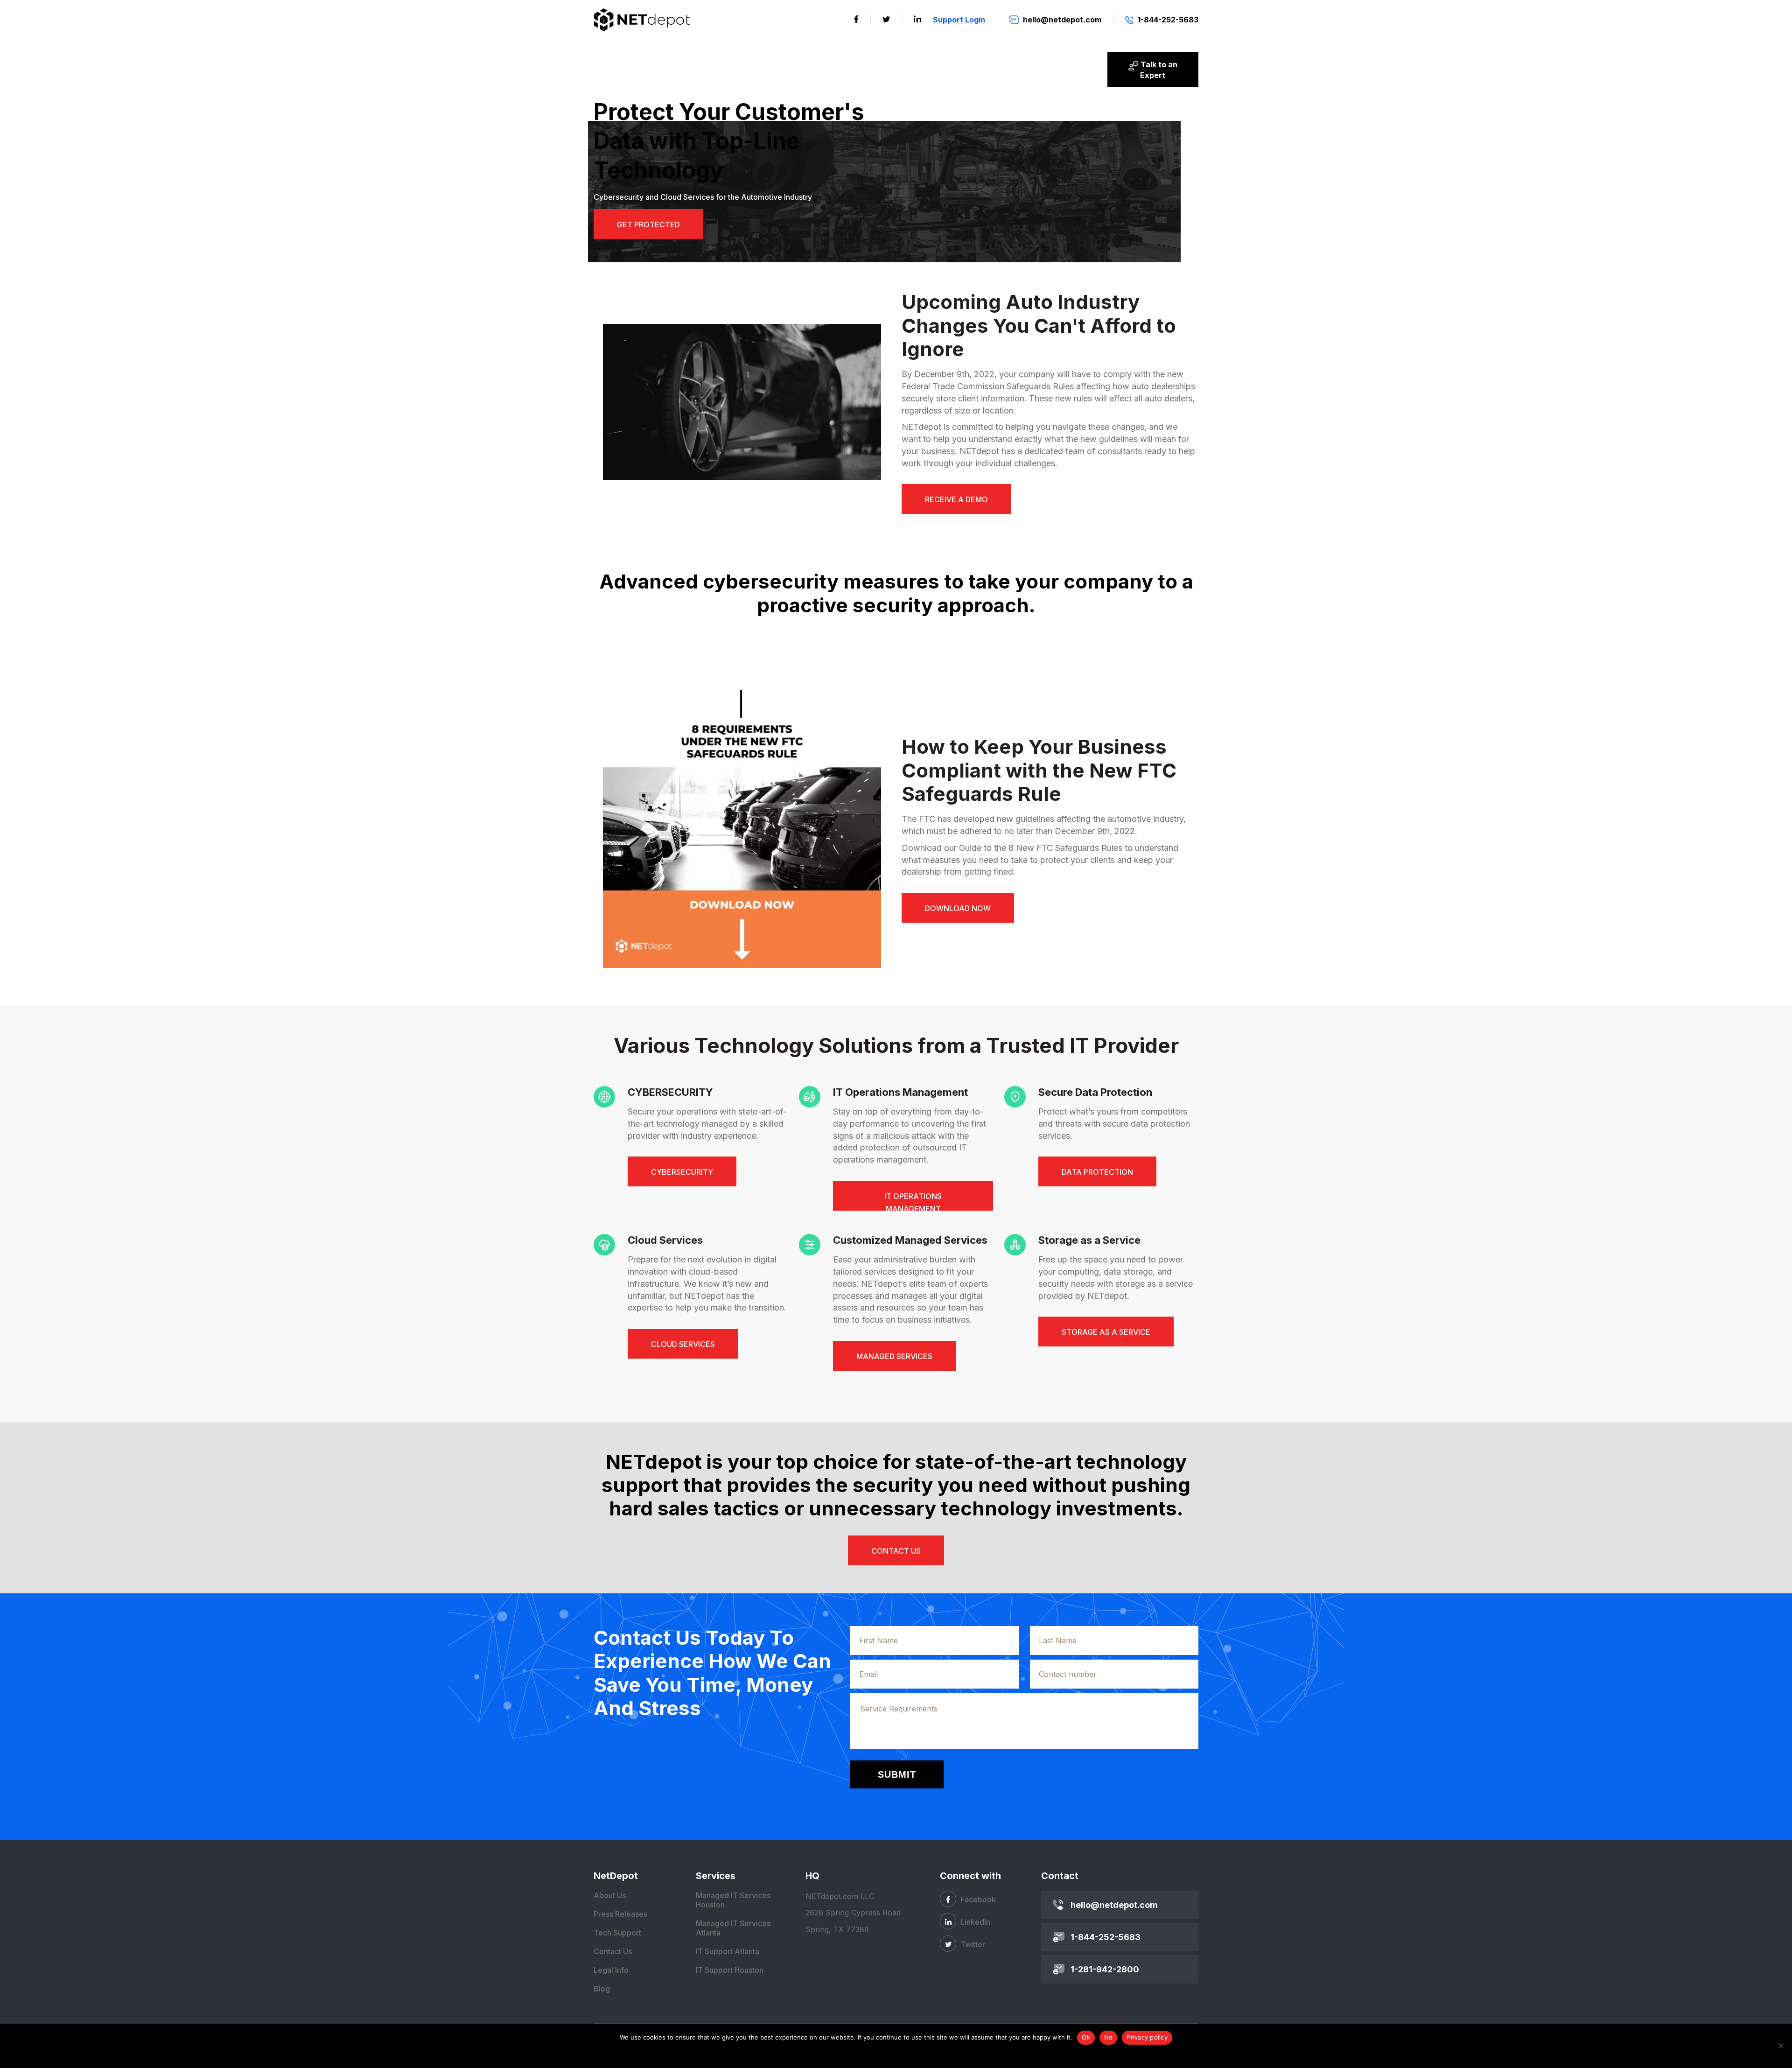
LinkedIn (974, 1922)
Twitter (972, 1944)
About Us (1078, 70)
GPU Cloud (684, 70)
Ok (1086, 2037)
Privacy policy (1147, 2037)
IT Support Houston (730, 1970)
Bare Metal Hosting (757, 70)
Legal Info (611, 1970)
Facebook (977, 1900)
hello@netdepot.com (1114, 1905)
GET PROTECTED (648, 224)
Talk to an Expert (1158, 70)
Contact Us (613, 1951)
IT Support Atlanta (728, 1951)
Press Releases (620, 1914)
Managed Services (940, 70)
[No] (1780, 2046)
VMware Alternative (847, 70)
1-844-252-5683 (1106, 1937)
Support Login (959, 20)
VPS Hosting (625, 70)
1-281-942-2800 (1105, 1969)
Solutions (1015, 70)
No (1109, 2037)
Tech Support (617, 1933)
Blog (602, 1989)
